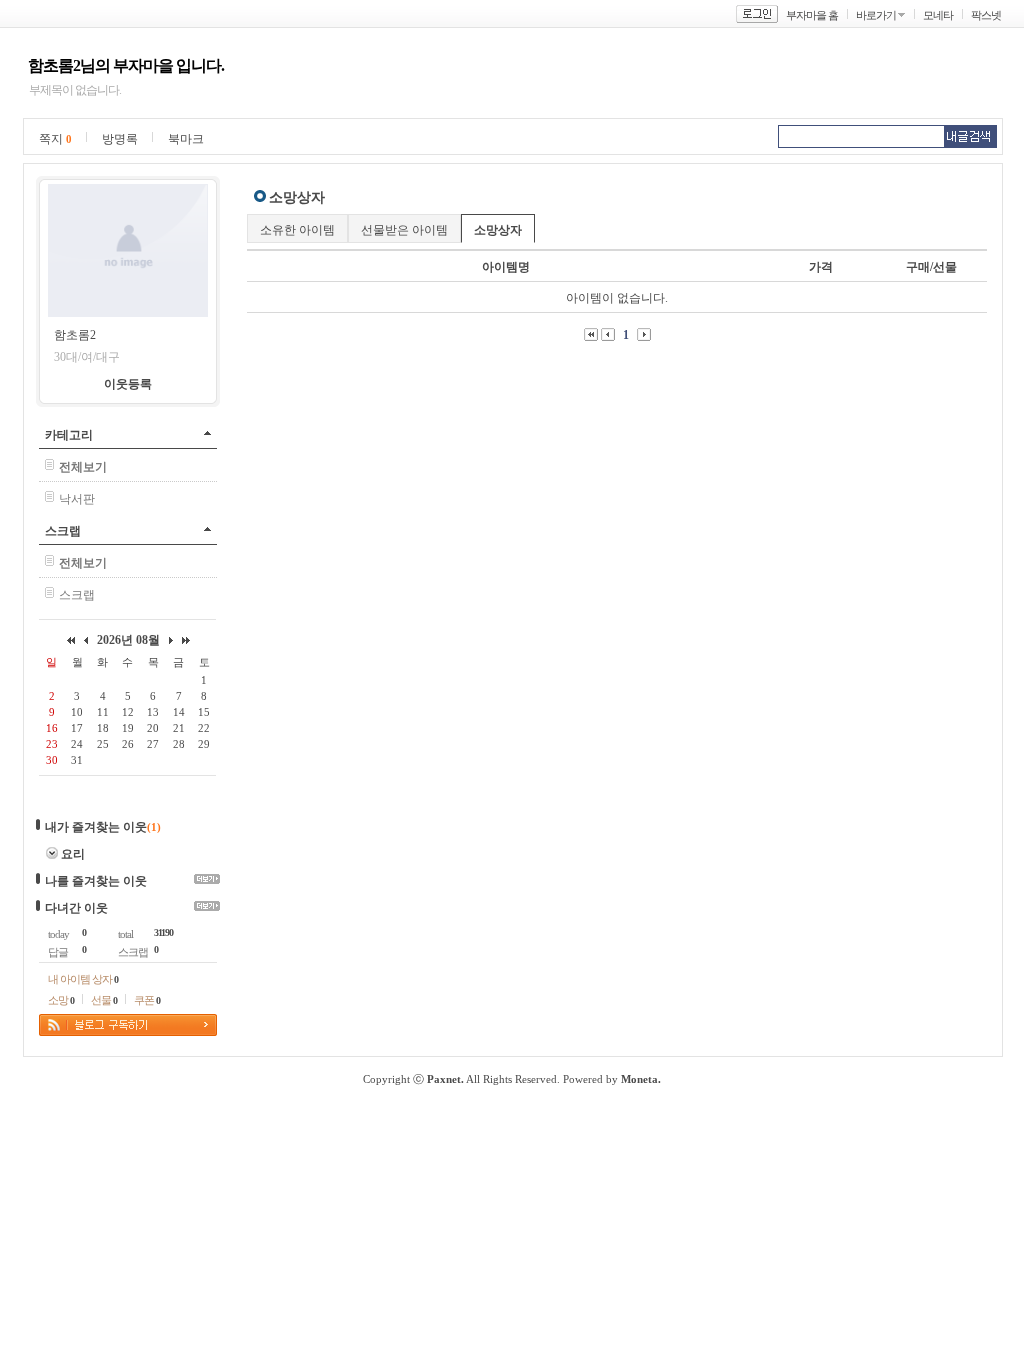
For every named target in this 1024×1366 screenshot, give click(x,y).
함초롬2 (75, 335)
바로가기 (876, 15)
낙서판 (77, 499)
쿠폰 (147, 1000)
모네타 (938, 15)
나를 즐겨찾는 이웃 (96, 881)
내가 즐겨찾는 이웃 (96, 827)
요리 (73, 854)
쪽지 (55, 139)
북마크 (186, 139)
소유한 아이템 (297, 230)
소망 (61, 1000)
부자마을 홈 (812, 15)
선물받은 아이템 (404, 230)
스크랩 (63, 531)
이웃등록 (128, 384)
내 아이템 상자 (83, 979)
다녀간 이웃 (76, 908)
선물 (104, 1000)
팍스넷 (986, 15)
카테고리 (69, 435)
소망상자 (498, 230)
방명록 (120, 139)
